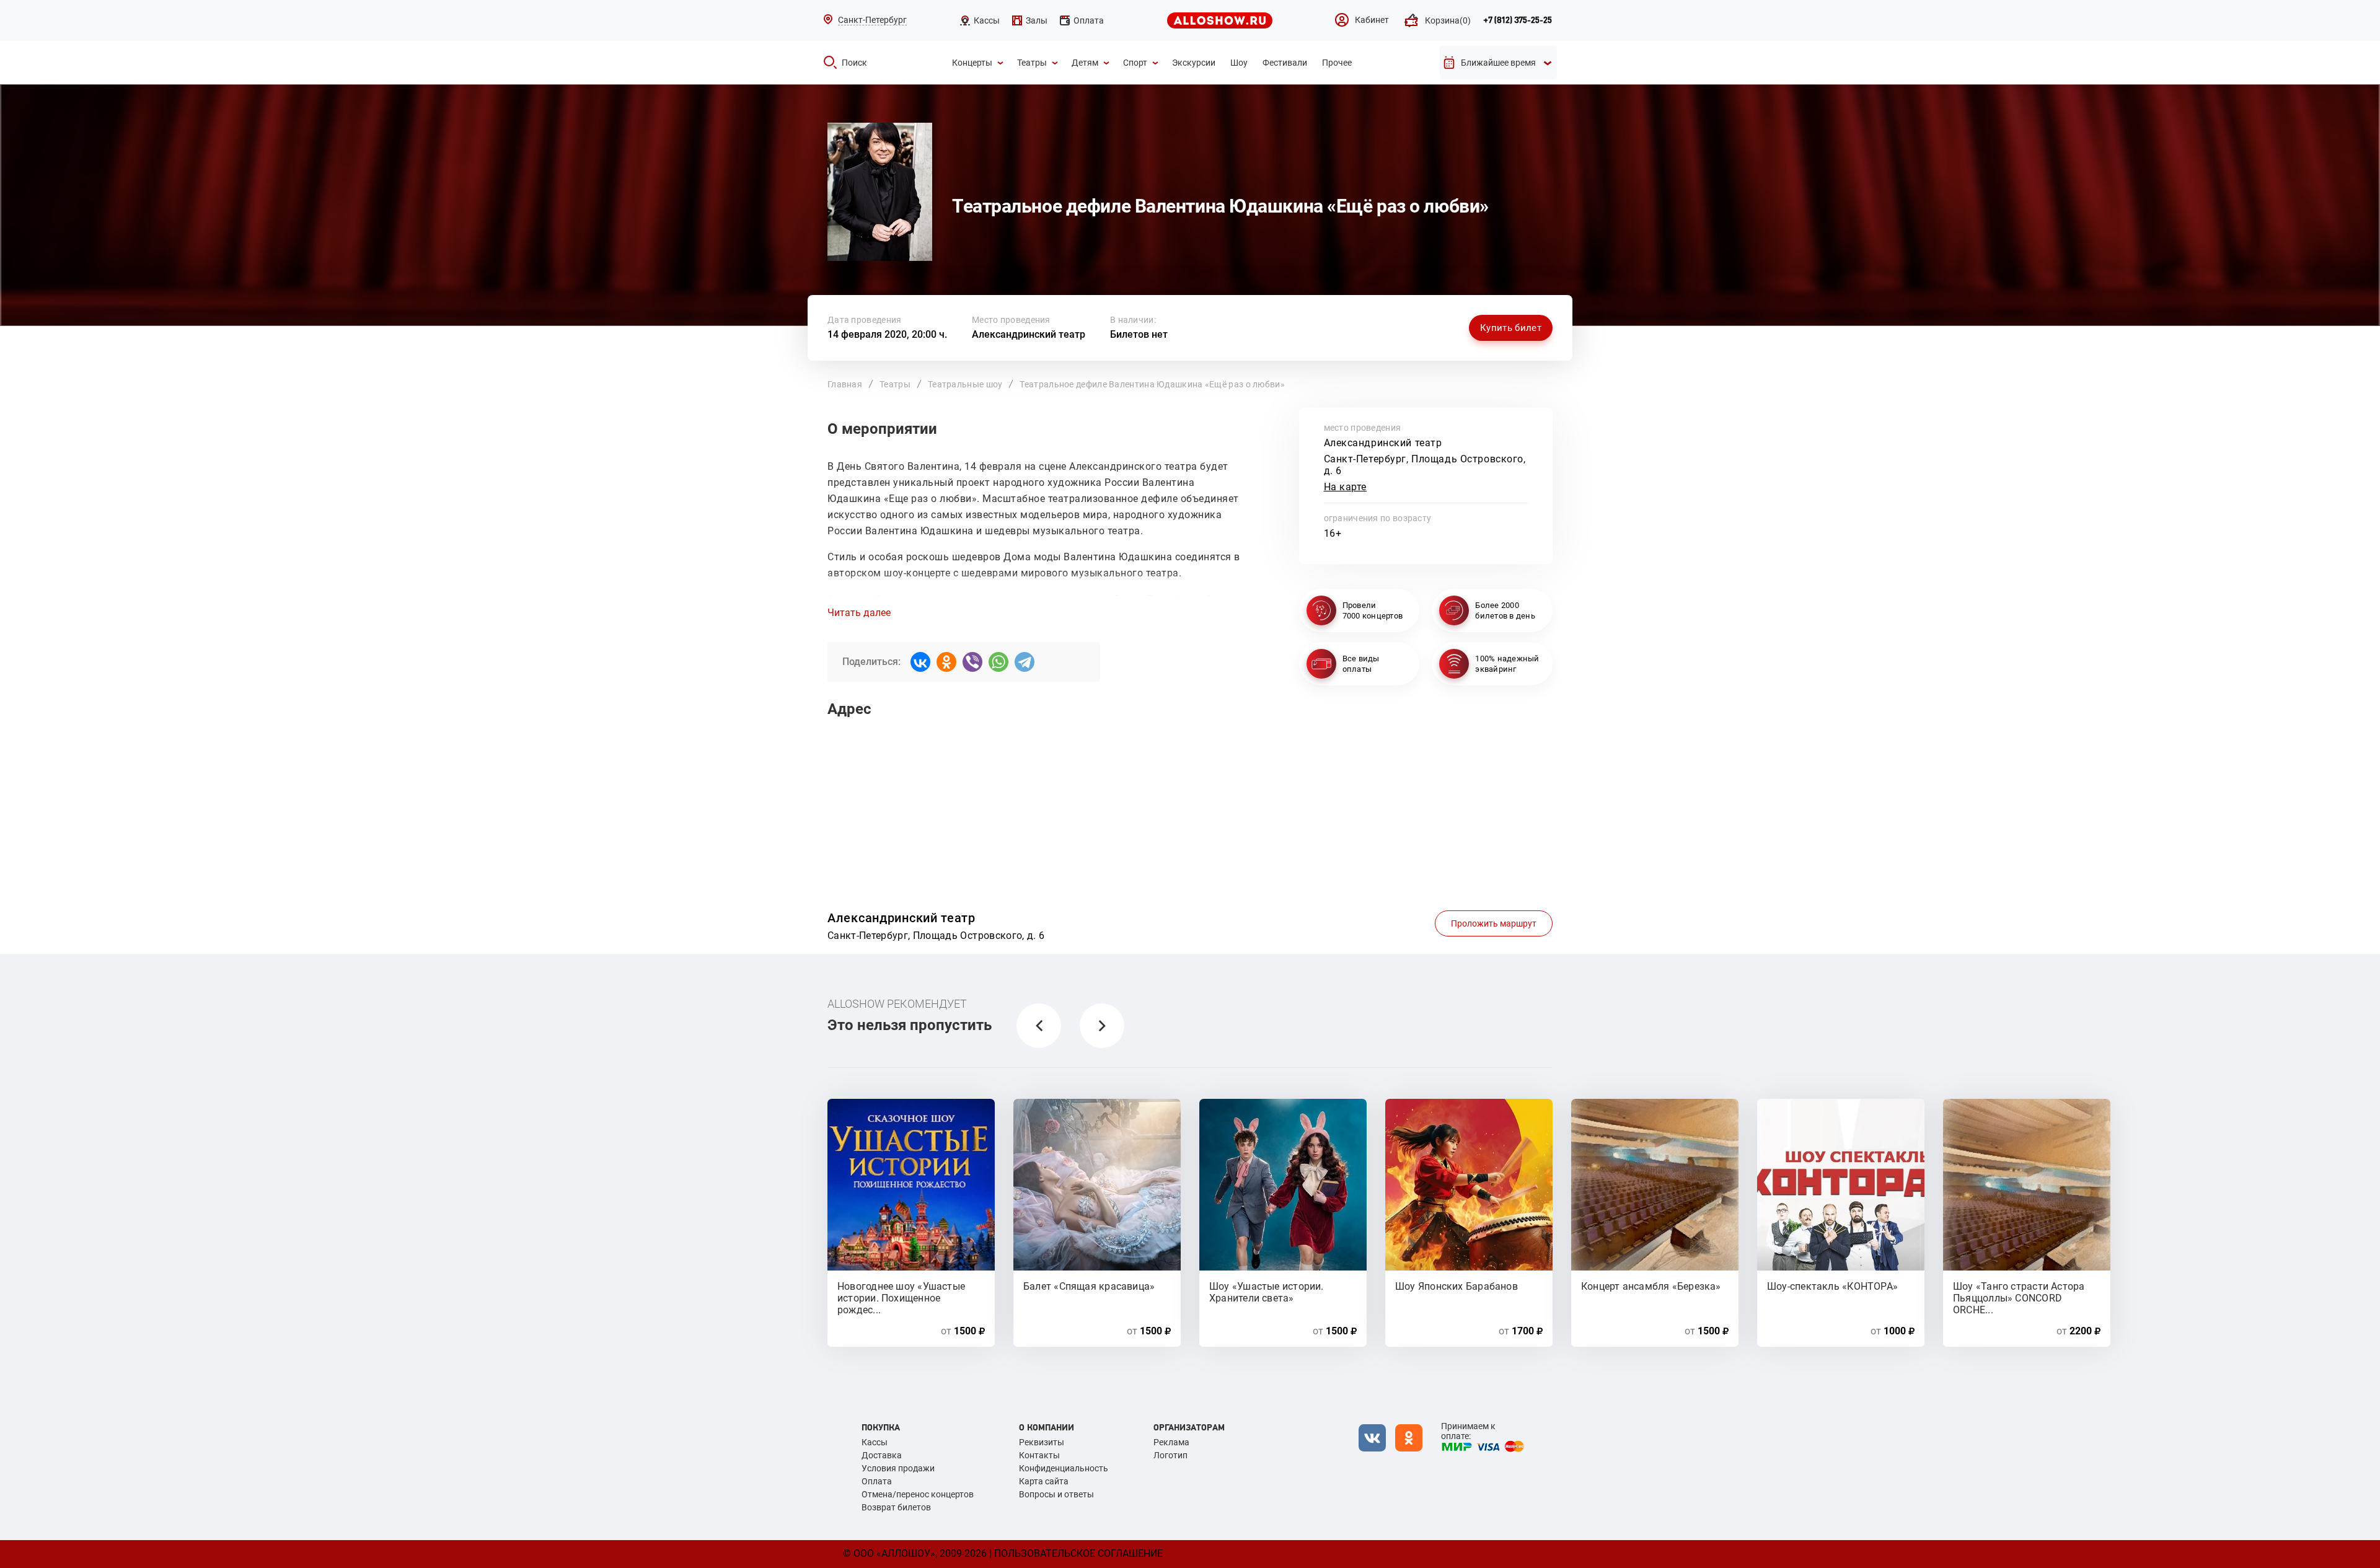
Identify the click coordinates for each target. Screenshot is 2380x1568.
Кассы (875, 1442)
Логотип (1170, 1455)
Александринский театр (1029, 334)
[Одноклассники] (946, 662)
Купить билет (1511, 328)
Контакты (1039, 1455)
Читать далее (859, 613)
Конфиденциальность (1064, 1468)
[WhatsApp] (998, 662)
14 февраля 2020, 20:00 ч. (887, 334)
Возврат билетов (896, 1507)
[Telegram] (1025, 662)
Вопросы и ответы (1056, 1494)
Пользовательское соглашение (1078, 1553)
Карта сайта (1044, 1481)
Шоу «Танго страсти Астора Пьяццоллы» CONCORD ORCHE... (2019, 1292)
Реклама (1171, 1442)
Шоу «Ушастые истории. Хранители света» (1267, 1292)
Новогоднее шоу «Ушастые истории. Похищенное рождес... (901, 1292)
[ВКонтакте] (920, 662)
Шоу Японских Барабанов (1457, 1286)
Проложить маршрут (1494, 923)
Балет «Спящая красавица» (1089, 1286)
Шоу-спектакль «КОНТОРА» (1832, 1286)
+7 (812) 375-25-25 (1518, 20)
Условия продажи (898, 1468)
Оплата (877, 1481)
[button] (1039, 1026)
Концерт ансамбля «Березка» (1651, 1286)
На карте (1346, 487)
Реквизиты (1042, 1442)
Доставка (882, 1455)
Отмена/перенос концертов (918, 1494)
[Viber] (972, 662)
